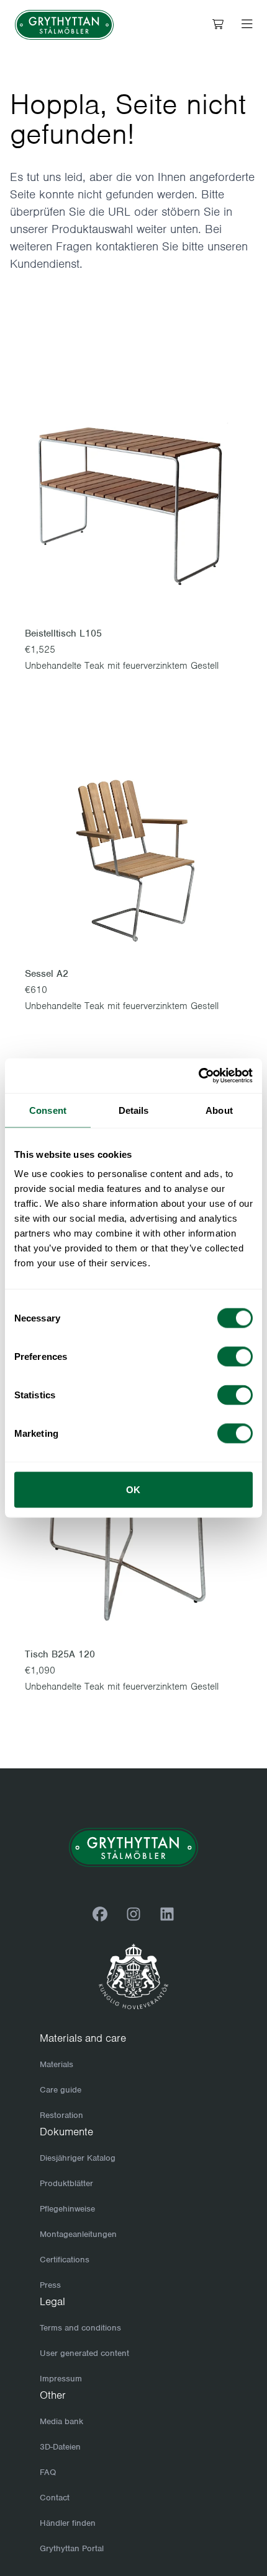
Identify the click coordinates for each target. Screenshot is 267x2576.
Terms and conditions (80, 2328)
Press (50, 2285)
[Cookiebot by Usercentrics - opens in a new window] (198, 1076)
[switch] (235, 1357)
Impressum (61, 2379)
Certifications (65, 2260)
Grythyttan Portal (72, 2548)
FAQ (48, 2472)
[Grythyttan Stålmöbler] (64, 25)
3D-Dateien (60, 2447)
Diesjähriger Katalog (78, 2158)
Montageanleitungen (78, 2234)
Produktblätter (66, 2183)
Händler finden (68, 2523)
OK (133, 1490)
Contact (55, 2498)
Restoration (61, 2115)
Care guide (61, 2090)
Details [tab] (134, 1110)
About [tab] (219, 1110)
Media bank (61, 2421)
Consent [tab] (48, 1110)
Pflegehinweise (67, 2209)
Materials (57, 2064)
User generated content (84, 2353)
